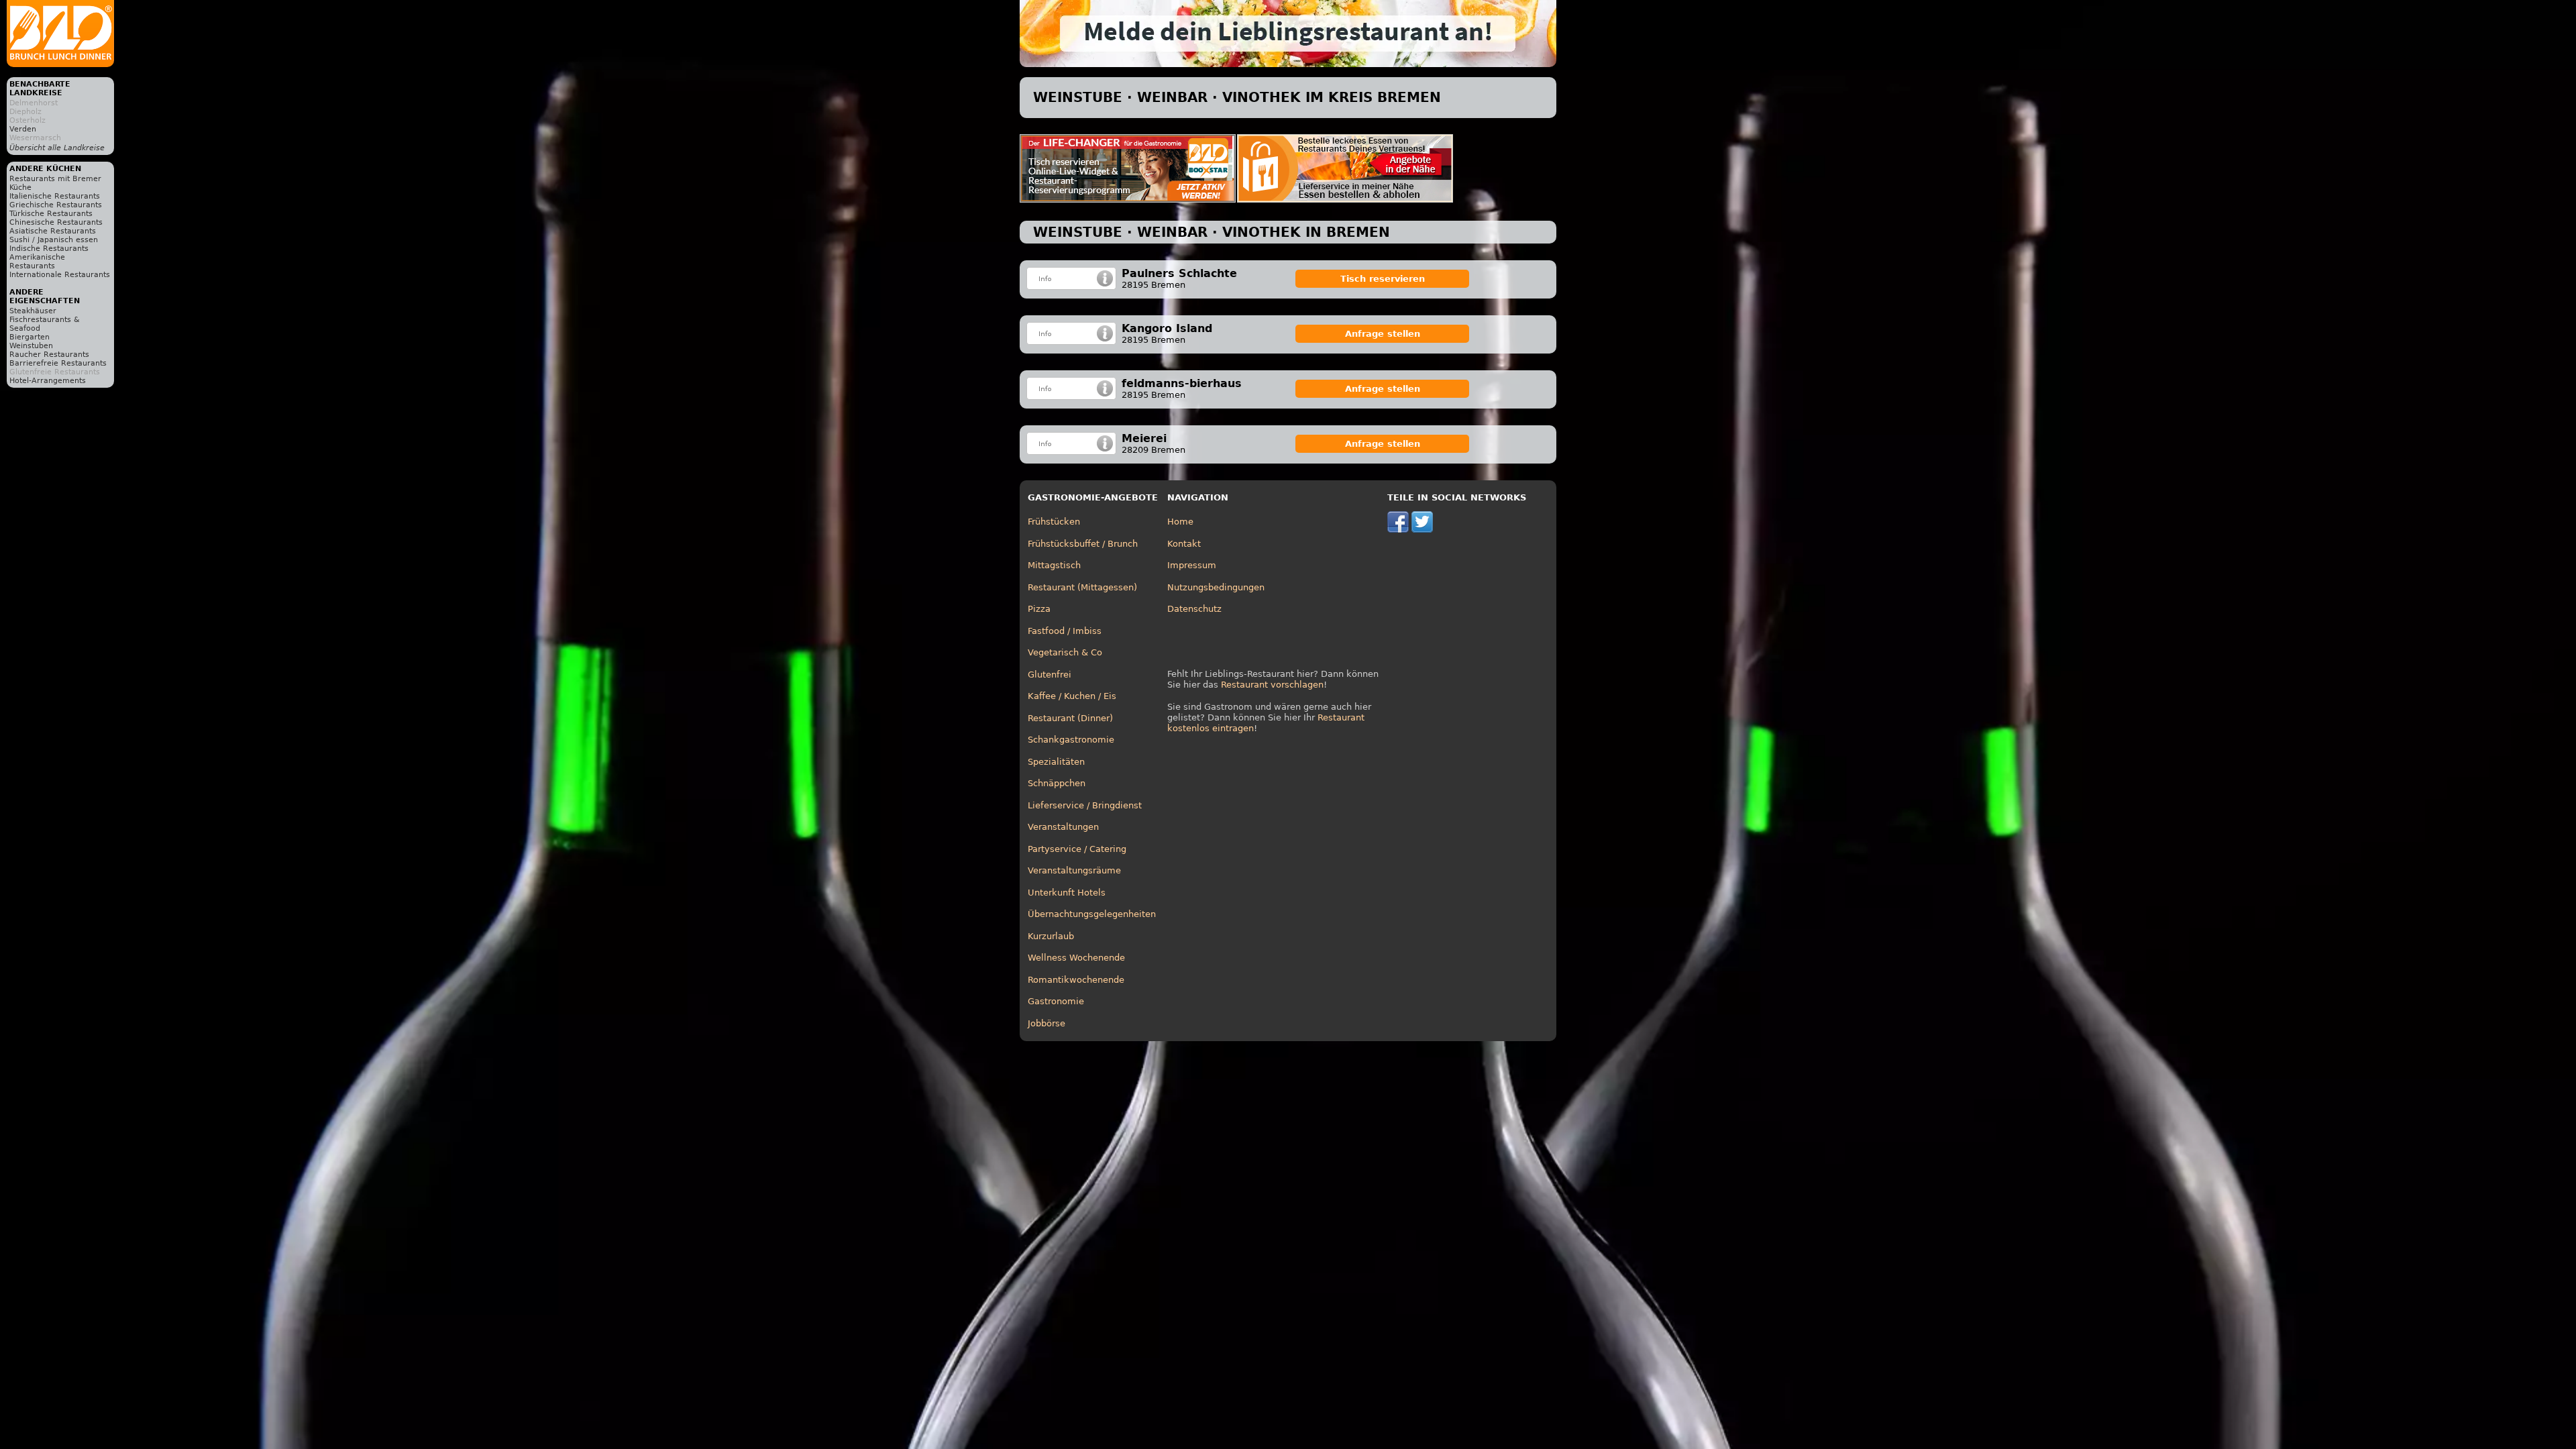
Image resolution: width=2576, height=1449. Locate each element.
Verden (23, 129)
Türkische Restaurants (51, 214)
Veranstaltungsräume (1074, 870)
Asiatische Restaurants (53, 231)
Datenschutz (1194, 609)
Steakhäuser (33, 311)
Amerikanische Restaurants (37, 262)
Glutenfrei (1050, 675)
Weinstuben (31, 346)
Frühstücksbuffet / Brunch (1083, 544)
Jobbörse (1046, 1023)
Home (1180, 522)
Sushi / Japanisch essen (54, 240)
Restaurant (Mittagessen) (1082, 587)
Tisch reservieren (1383, 279)
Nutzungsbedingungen (1216, 587)
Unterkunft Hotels (1067, 893)
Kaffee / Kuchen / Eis (1072, 696)
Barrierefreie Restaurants (58, 363)
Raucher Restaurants (49, 355)
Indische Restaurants (49, 249)
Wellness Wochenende (1076, 958)
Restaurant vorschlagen (1272, 685)
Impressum (1192, 565)
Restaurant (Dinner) (1070, 718)
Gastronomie (1056, 1001)
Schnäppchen (1057, 783)
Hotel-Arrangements (48, 381)
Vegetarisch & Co (1065, 652)
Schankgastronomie (1071, 740)
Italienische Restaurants (55, 196)
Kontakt (1184, 544)
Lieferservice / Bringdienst (1085, 805)
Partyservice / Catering (1077, 849)
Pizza (1039, 609)
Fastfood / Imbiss (1065, 631)
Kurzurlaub (1051, 936)
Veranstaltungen (1063, 827)
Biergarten (30, 337)
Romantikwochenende (1076, 980)
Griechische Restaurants (56, 205)
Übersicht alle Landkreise (57, 148)
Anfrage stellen (1383, 334)
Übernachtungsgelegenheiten (1092, 914)
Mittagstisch (1054, 565)
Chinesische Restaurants (56, 222)
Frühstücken (1054, 522)
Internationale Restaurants (60, 275)
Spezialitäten (1056, 762)
